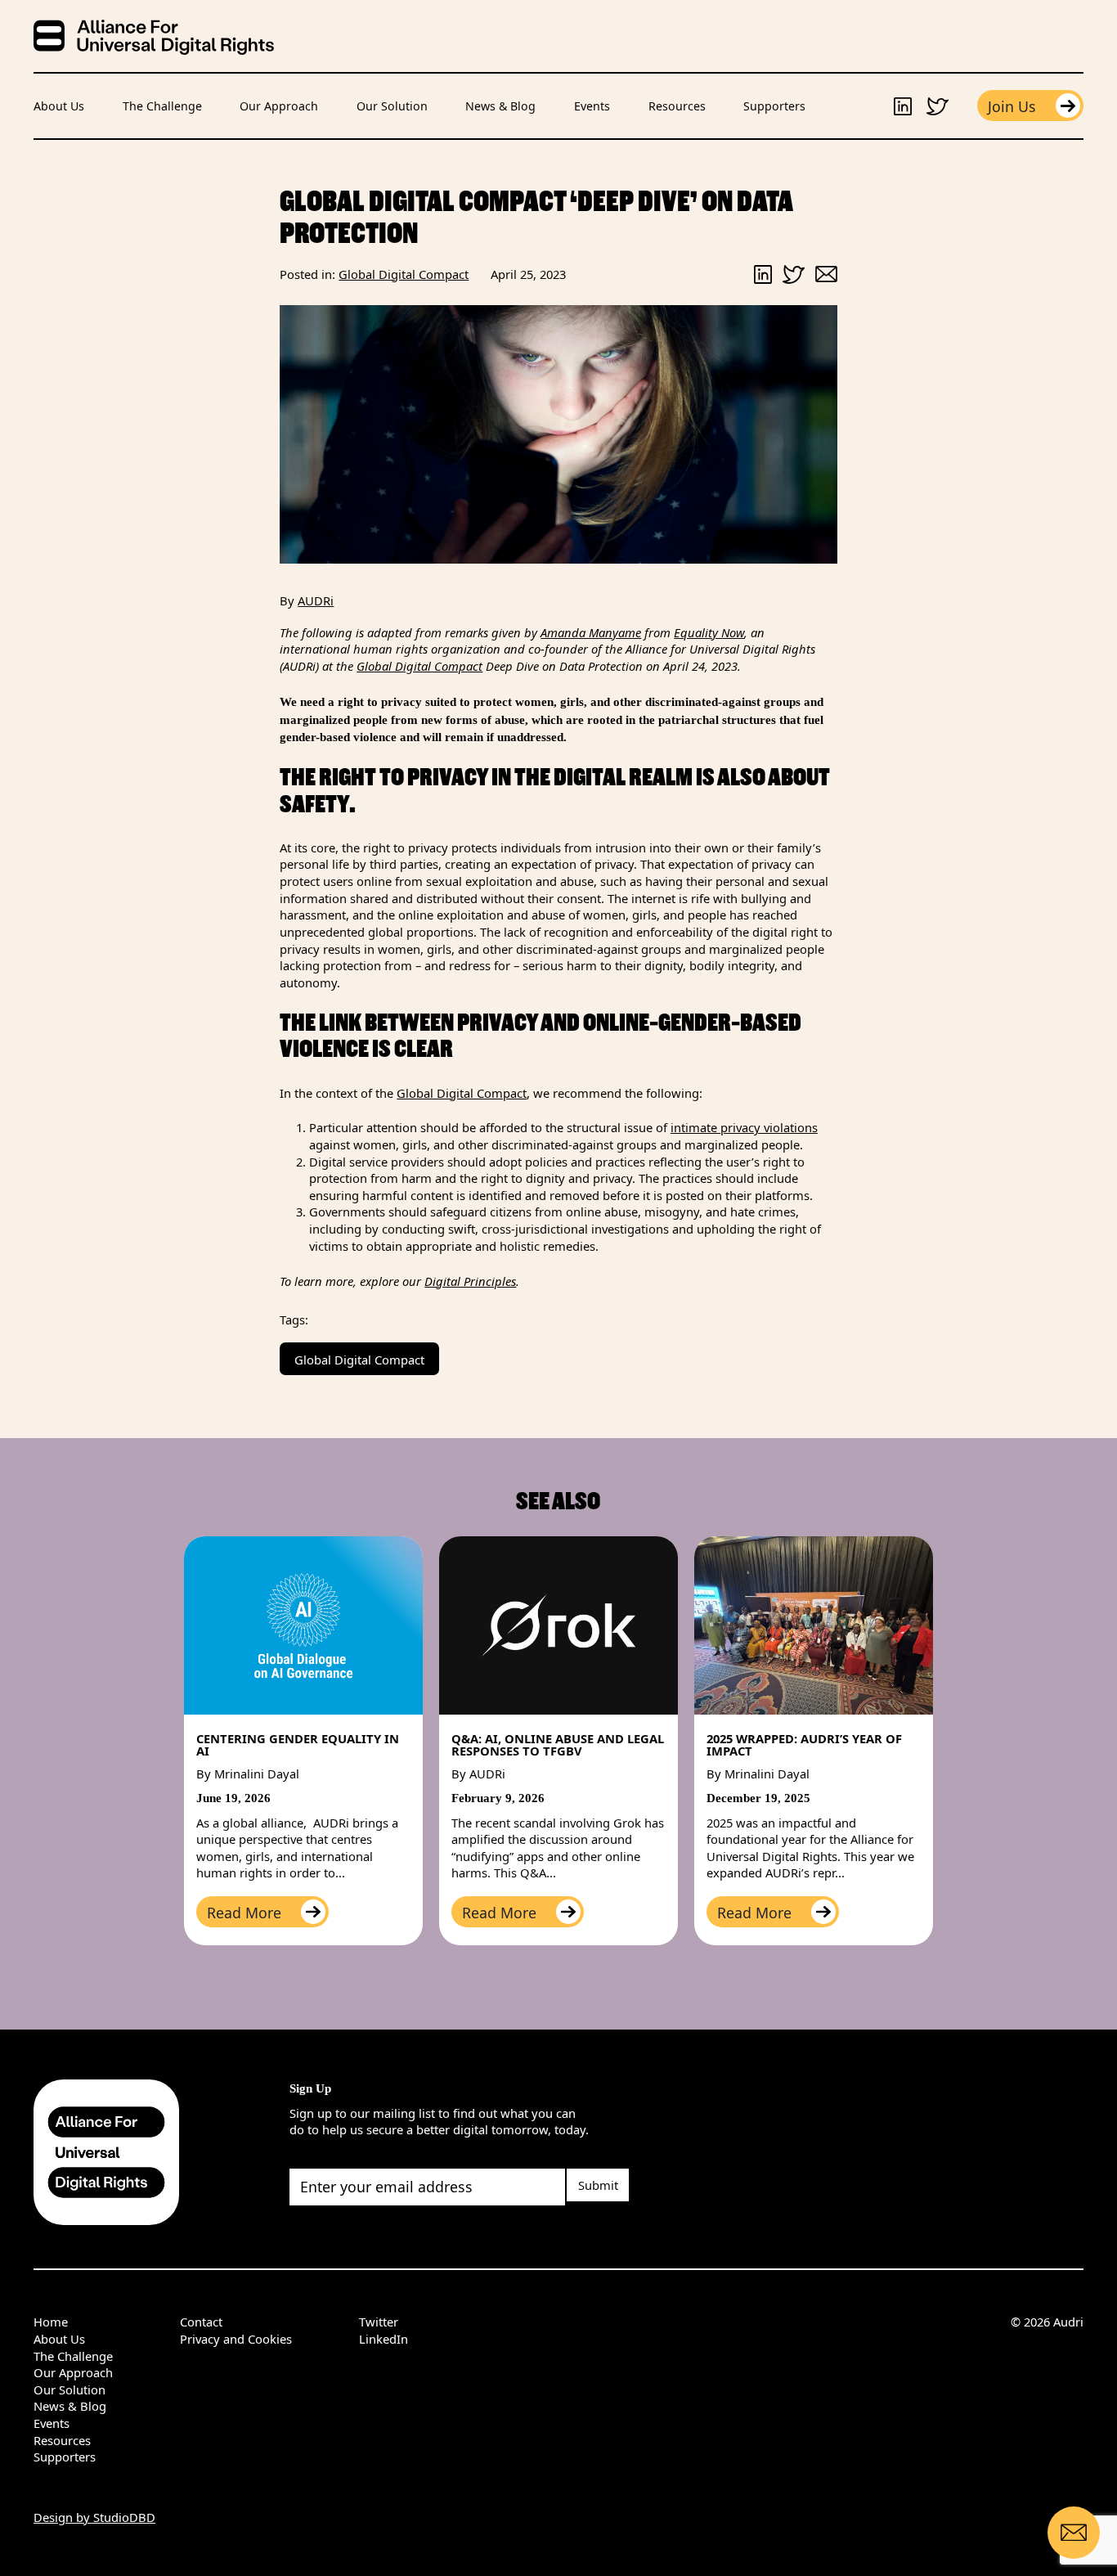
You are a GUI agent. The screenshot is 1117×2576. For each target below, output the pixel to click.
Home (51, 2322)
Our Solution (392, 106)
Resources (677, 106)
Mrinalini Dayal (257, 1774)
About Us (59, 106)
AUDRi (316, 600)
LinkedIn (384, 2339)
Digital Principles (470, 1281)
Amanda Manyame (591, 632)
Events (592, 106)
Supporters (774, 106)
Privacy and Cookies (236, 2339)
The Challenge (162, 106)
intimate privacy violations (744, 1127)
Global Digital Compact (419, 666)
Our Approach (279, 106)
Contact (201, 2322)
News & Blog (500, 106)
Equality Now (709, 632)
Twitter (379, 2322)
